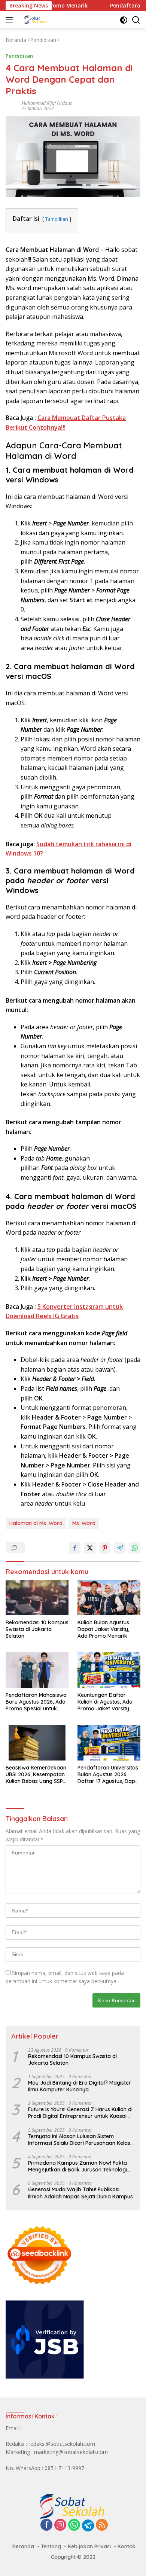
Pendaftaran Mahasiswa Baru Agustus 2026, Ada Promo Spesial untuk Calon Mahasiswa (36, 1702)
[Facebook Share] (75, 1548)
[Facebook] (46, 2525)
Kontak (127, 2546)
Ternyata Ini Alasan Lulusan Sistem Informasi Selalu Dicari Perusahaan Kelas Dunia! (79, 2140)
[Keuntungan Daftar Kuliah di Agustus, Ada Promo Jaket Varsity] (109, 1670)
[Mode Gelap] (124, 20)
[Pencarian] (136, 20)
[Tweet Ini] (90, 1548)
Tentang (51, 2546)
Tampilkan (57, 219)
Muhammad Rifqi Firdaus (47, 103)
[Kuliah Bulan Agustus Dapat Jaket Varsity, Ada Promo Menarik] (109, 1598)
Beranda (23, 2546)
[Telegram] (88, 2525)
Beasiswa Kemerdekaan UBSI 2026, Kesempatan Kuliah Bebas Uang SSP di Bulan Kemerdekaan (36, 1775)
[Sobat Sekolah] (56, 20)
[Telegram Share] (120, 1548)
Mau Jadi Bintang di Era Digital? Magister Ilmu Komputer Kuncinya (80, 2086)
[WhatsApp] (74, 2525)
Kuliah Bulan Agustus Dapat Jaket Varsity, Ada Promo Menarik (103, 1629)
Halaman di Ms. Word (36, 1523)
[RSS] (102, 2525)
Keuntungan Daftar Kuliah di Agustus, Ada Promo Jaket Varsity (105, 1702)
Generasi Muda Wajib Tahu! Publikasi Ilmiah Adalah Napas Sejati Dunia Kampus (80, 2193)
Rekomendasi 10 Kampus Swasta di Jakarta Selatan (37, 1629)
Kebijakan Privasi (89, 2546)
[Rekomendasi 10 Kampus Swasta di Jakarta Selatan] (37, 1597)
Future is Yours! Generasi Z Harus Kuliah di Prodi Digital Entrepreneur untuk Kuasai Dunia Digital (80, 2113)
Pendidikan (19, 56)
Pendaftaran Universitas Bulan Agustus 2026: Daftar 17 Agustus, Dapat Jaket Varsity (109, 1775)
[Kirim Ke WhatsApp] (135, 1548)
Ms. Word (84, 1523)
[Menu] (11, 20)
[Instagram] (60, 2525)
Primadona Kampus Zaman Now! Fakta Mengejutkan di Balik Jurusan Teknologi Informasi (77, 2166)
